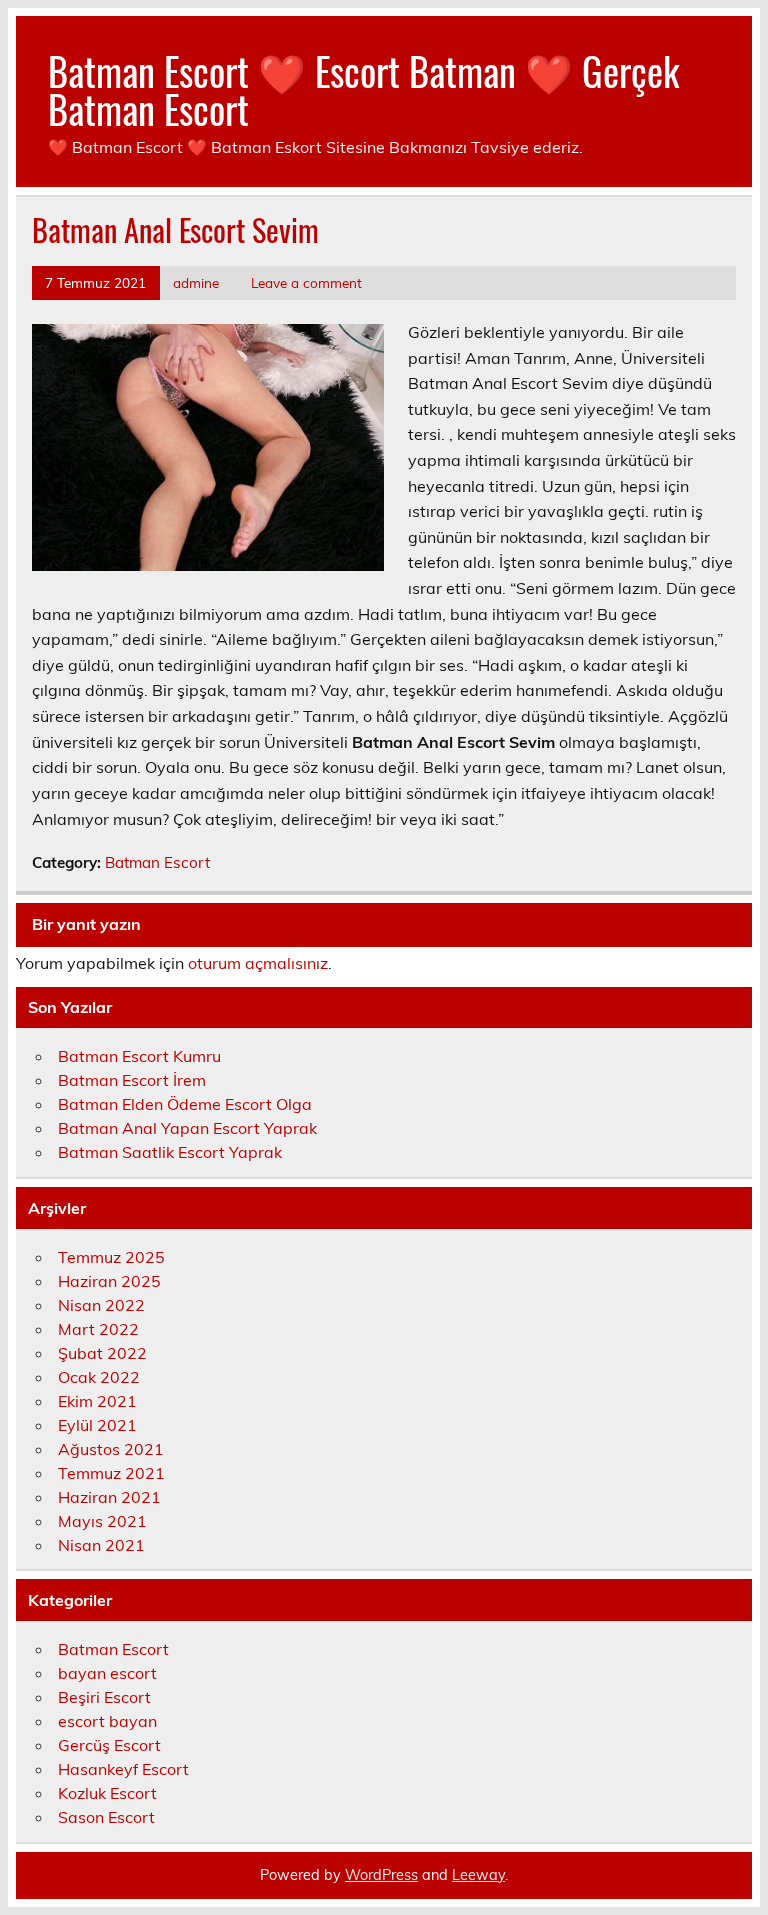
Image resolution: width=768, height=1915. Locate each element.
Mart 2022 (98, 1329)
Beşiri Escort (104, 1697)
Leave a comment (306, 282)
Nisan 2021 (101, 1545)
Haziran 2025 (109, 1281)
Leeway (478, 1875)
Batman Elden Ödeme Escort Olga (185, 1104)
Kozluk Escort (107, 1793)
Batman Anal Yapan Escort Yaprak (187, 1128)
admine (196, 282)
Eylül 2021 (97, 1425)
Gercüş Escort (109, 1745)
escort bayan (107, 1721)
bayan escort (107, 1673)
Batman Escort (157, 862)
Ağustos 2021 (111, 1449)
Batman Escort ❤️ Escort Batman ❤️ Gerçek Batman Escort (363, 89)
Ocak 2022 (99, 1377)
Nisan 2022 (101, 1305)
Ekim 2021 (97, 1401)
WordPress (381, 1875)
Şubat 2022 (102, 1353)
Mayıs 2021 (102, 1521)
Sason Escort (106, 1817)
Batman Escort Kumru (139, 1056)
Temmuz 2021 (111, 1473)
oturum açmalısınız (258, 963)
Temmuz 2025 (111, 1257)
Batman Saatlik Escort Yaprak (170, 1152)
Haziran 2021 (109, 1497)
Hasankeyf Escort (123, 1769)
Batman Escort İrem (132, 1080)
